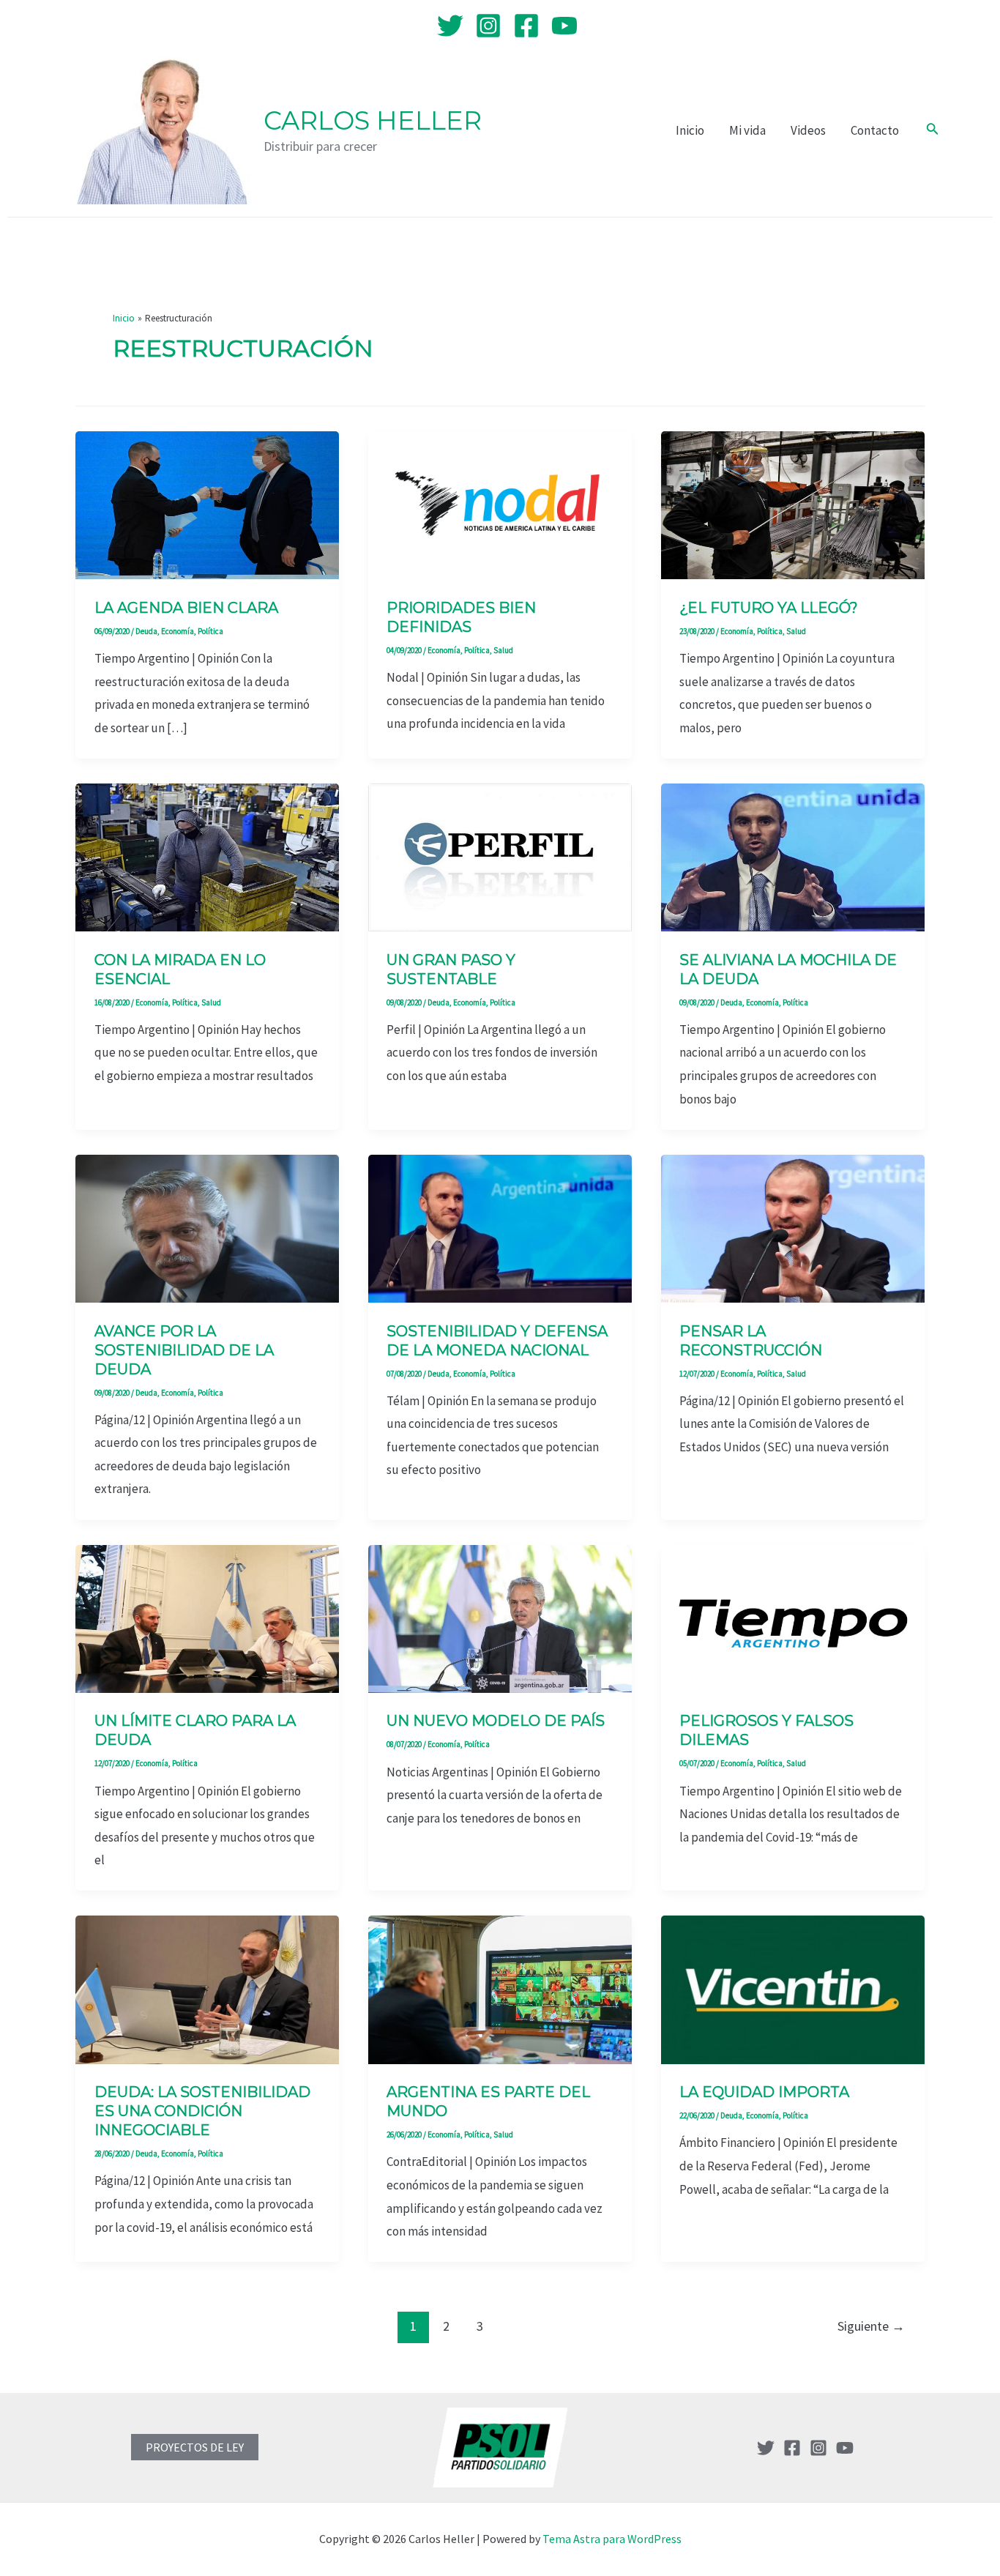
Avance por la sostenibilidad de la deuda (184, 1350)
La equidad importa (764, 2092)
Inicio (690, 130)
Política (210, 631)
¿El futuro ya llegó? (769, 608)
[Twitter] (450, 26)
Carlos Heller (373, 120)
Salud (503, 650)
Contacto (875, 130)
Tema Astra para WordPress (612, 2539)
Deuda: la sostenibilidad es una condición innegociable (202, 2111)
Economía (178, 631)
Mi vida (747, 130)
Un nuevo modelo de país (496, 1721)
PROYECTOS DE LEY (195, 2447)
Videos (808, 130)
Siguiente (871, 2326)
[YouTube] (564, 26)
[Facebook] (526, 26)
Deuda (146, 631)
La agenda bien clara (186, 608)
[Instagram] (488, 26)
